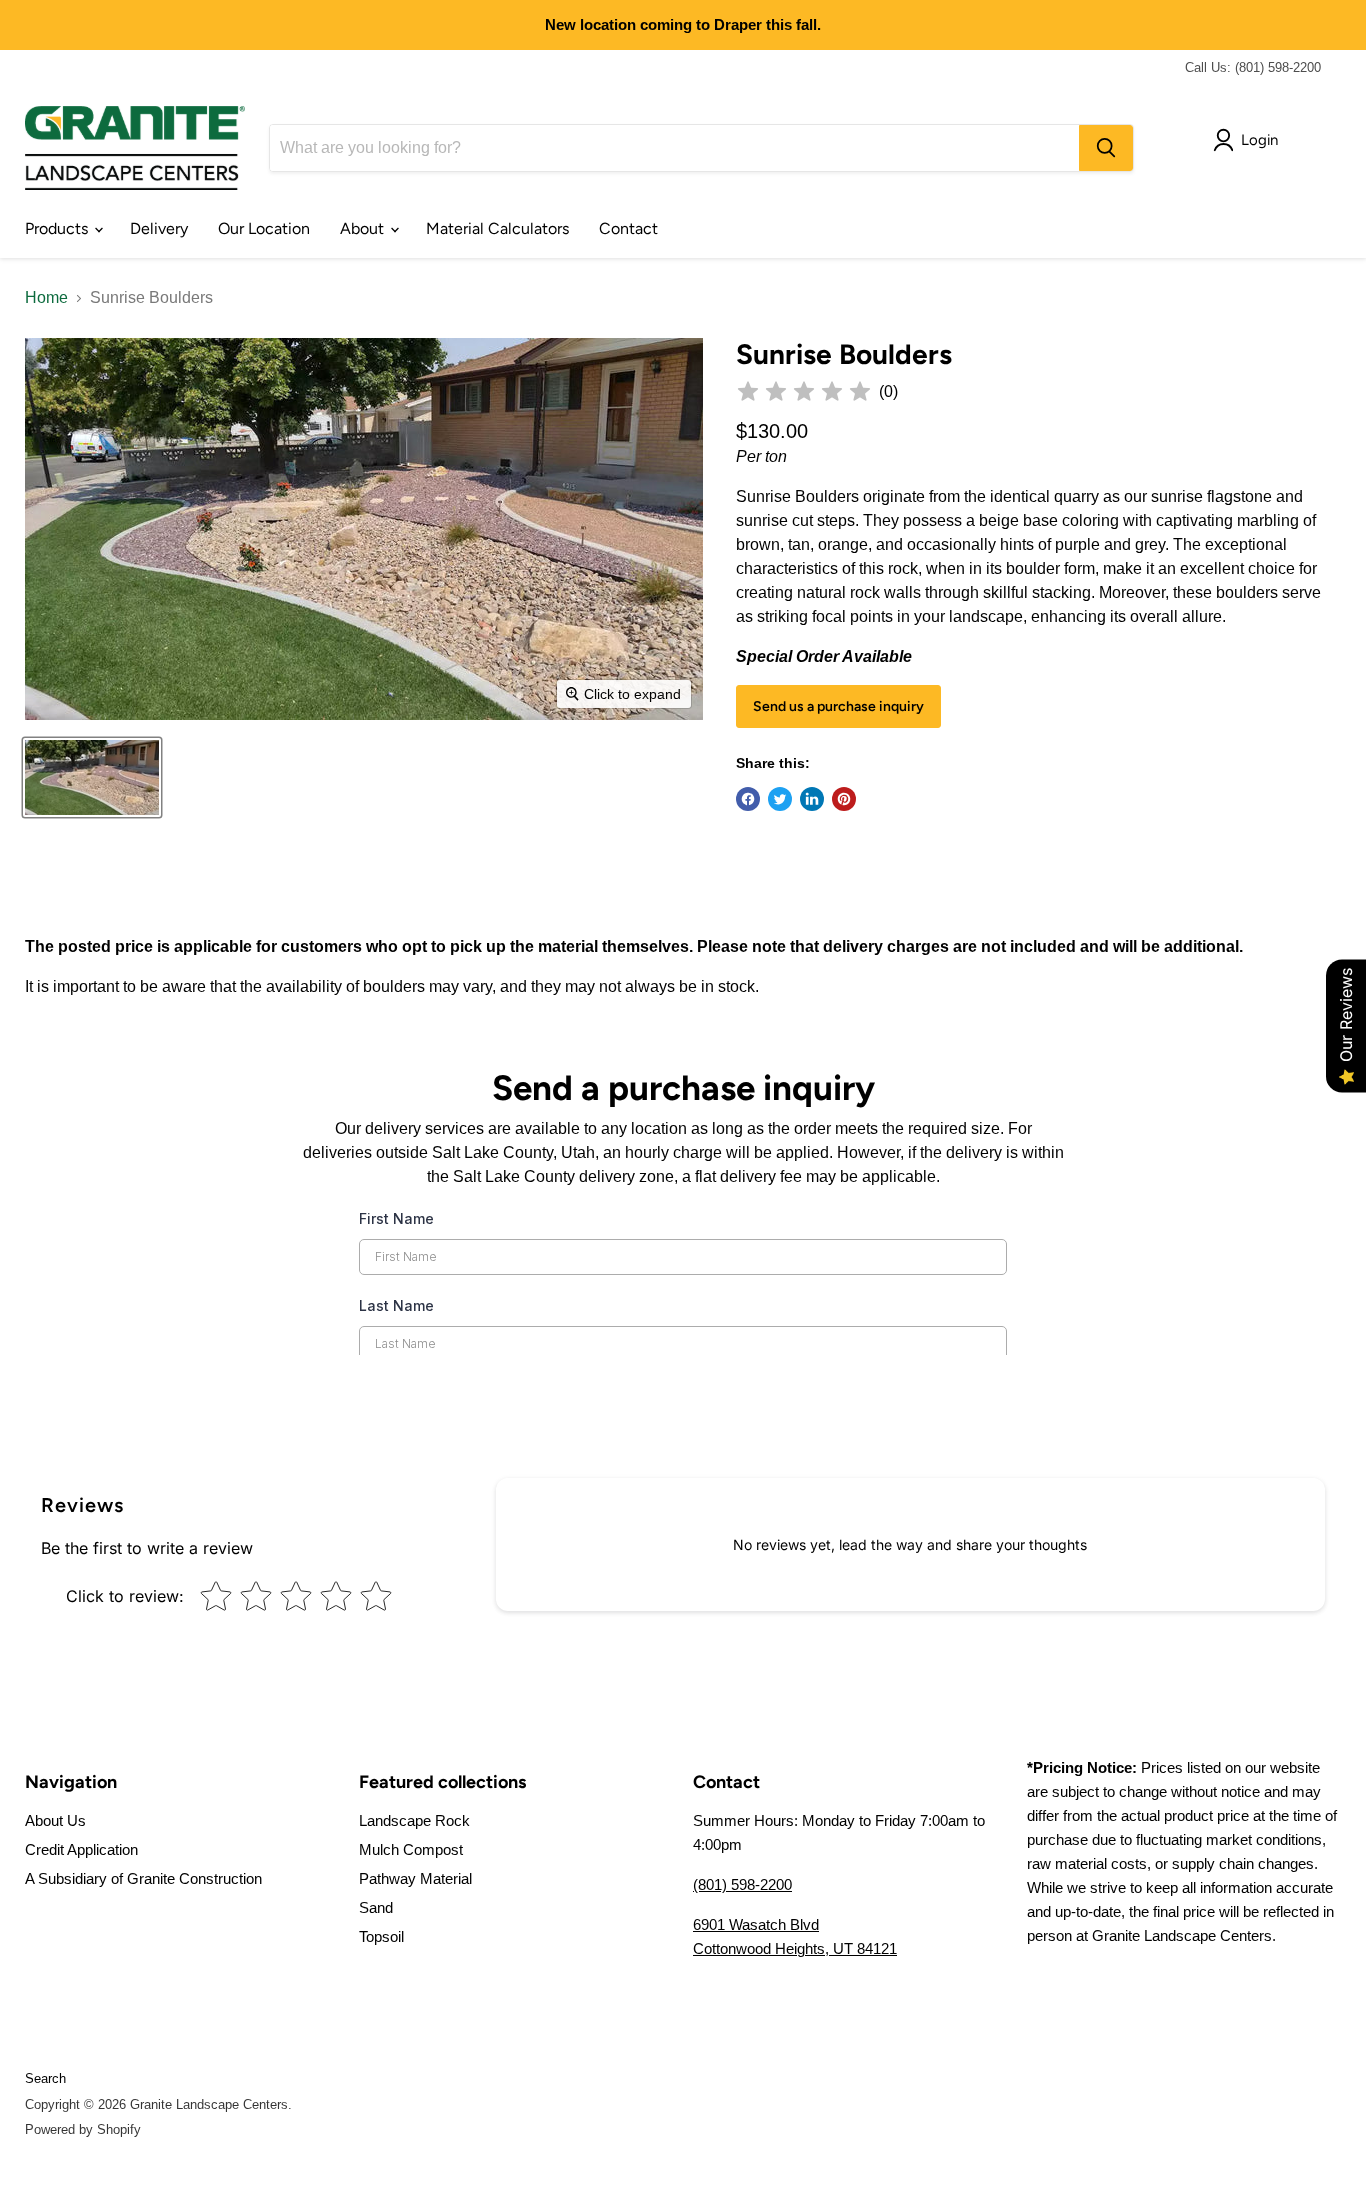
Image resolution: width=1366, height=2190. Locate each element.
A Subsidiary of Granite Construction (143, 1878)
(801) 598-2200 (742, 1884)
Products (58, 228)
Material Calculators (497, 228)
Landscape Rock (414, 1820)
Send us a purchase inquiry (838, 706)
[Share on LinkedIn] (812, 799)
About (364, 228)
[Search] (1106, 148)
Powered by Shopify (83, 2129)
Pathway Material (415, 1878)
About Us (55, 1820)
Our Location (264, 228)
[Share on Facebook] (748, 799)
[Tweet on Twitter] (780, 799)
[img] (804, 392)
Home (46, 297)
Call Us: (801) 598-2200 (1253, 67)
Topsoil (381, 1936)
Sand (376, 1907)
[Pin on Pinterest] (844, 799)
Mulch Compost (411, 1849)
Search (45, 2078)
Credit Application (81, 1849)
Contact (628, 228)
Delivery (159, 228)
